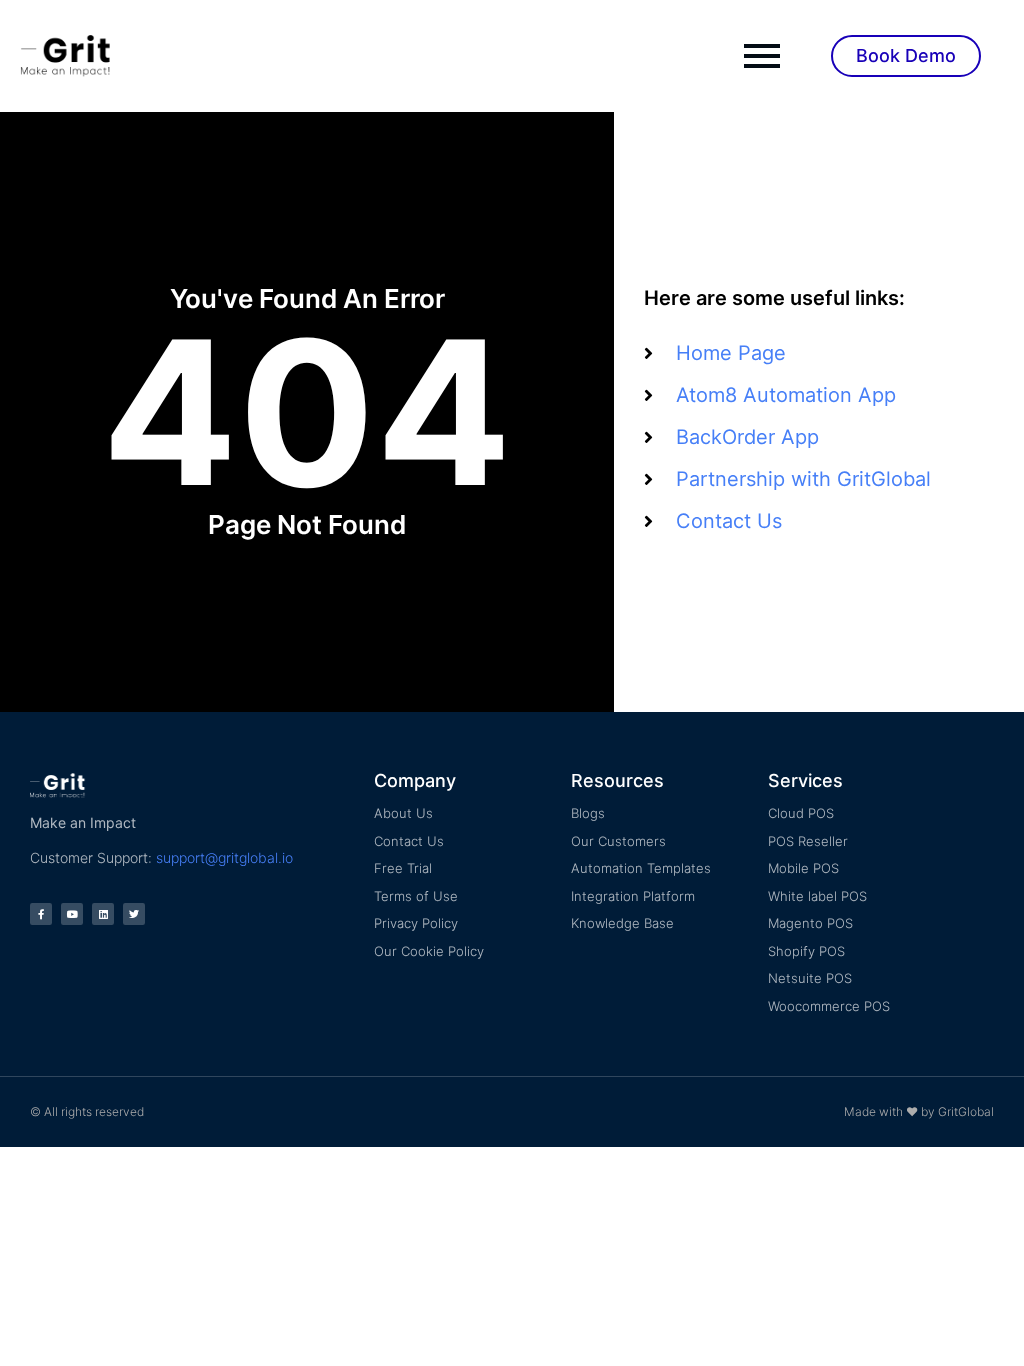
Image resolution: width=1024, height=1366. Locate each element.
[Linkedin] (103, 914)
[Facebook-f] (41, 914)
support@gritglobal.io (224, 857)
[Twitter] (134, 914)
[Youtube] (72, 914)
